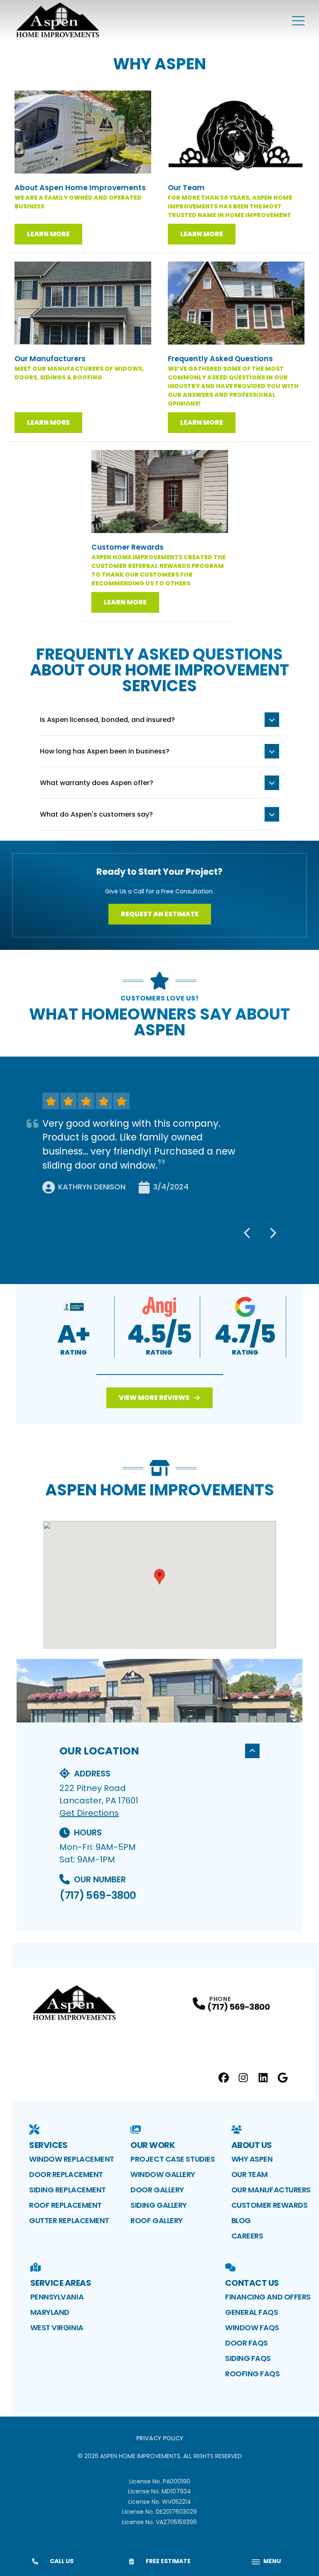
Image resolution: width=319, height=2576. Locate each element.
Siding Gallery (159, 2205)
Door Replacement (66, 2174)
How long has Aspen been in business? (105, 751)
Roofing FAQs (253, 2374)
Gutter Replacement (69, 2220)
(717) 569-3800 (98, 1895)
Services (48, 2145)
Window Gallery (163, 2174)
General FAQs (252, 2312)
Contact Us (252, 2283)
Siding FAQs (248, 2358)
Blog (241, 2220)
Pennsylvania (57, 2297)
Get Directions (89, 1813)
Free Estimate (168, 2561)
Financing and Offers (268, 2297)
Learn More (48, 234)
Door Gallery (157, 2190)
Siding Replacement (67, 2190)
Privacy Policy (160, 2438)
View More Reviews (154, 1398)
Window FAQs (252, 2328)
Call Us (62, 2561)
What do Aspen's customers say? (96, 814)
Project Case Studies (173, 2159)
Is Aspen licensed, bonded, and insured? (107, 720)
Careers (247, 2236)
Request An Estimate (160, 914)
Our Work (153, 2145)
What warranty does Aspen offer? (97, 783)
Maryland (50, 2312)
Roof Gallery (157, 2220)
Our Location (99, 1751)
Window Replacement (72, 2159)
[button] (160, 1375)
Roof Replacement (65, 2205)
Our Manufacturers (271, 2190)
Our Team (250, 2174)
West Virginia (57, 2328)
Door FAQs (247, 2343)
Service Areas (61, 2283)
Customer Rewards (270, 2205)
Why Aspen (252, 2159)
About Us (252, 2145)
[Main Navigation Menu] (298, 21)
